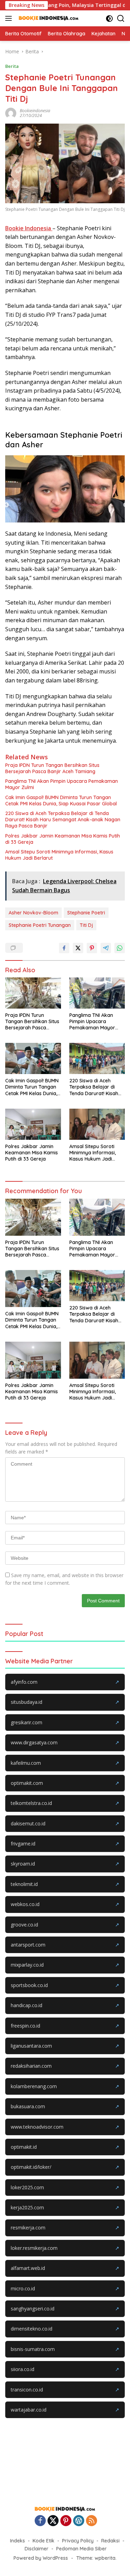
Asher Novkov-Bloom (33, 913)
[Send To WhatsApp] (120, 948)
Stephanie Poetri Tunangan (40, 925)
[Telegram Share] (106, 948)
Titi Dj (86, 925)
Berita (12, 66)
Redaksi (110, 2541)
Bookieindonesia (35, 111)
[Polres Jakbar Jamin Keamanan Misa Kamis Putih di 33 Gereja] (33, 1124)
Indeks (18, 2541)
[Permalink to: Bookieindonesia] (11, 113)
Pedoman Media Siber (81, 2549)
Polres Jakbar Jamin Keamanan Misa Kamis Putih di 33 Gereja (63, 839)
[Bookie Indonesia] (48, 18)
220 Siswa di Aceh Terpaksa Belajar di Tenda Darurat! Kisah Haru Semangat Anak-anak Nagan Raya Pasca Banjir (63, 820)
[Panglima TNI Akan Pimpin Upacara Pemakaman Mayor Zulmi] (97, 993)
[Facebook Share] (64, 948)
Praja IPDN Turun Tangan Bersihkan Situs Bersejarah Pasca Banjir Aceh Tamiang (52, 768)
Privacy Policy (78, 2541)
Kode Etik (44, 2541)
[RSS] (92, 2521)
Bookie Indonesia (29, 228)
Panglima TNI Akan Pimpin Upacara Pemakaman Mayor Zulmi (62, 784)
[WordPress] (79, 2521)
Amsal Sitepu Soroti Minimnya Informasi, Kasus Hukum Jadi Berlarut (59, 855)
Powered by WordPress (41, 2558)
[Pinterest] (66, 2521)
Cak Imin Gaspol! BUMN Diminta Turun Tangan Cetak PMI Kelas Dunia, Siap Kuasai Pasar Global (61, 800)
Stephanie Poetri (86, 913)
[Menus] (10, 18)
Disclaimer (37, 2549)
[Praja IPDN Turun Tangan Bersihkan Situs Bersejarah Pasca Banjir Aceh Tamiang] (33, 993)
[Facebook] (40, 2521)
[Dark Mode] (109, 19)
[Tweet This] (78, 948)
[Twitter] (53, 2521)
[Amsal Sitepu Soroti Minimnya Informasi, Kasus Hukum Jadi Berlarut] (97, 1124)
